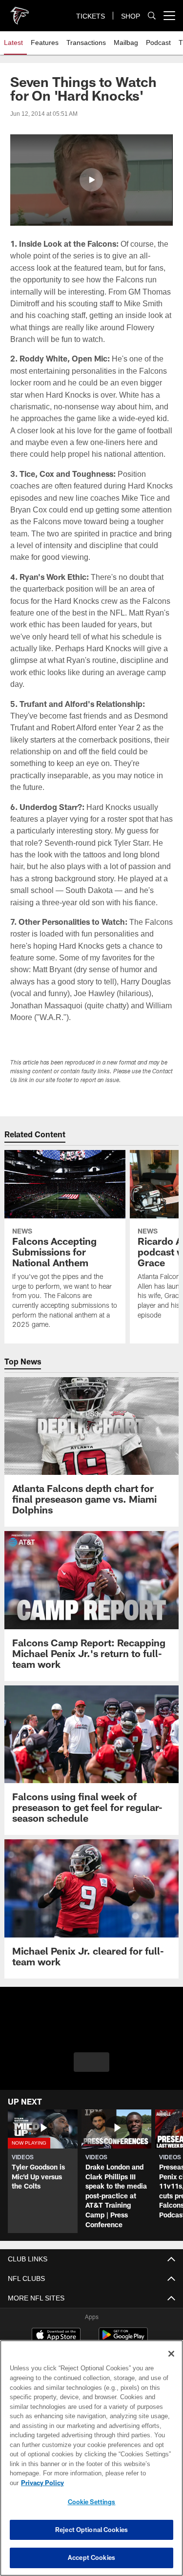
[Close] (171, 2363)
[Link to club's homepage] (20, 12)
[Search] (152, 16)
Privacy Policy (118, 2483)
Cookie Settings (92, 2502)
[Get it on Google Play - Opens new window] (123, 2328)
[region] (91, 2463)
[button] (91, 180)
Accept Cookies (91, 2557)
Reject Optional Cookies (91, 2530)
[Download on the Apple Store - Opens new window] (56, 2324)
